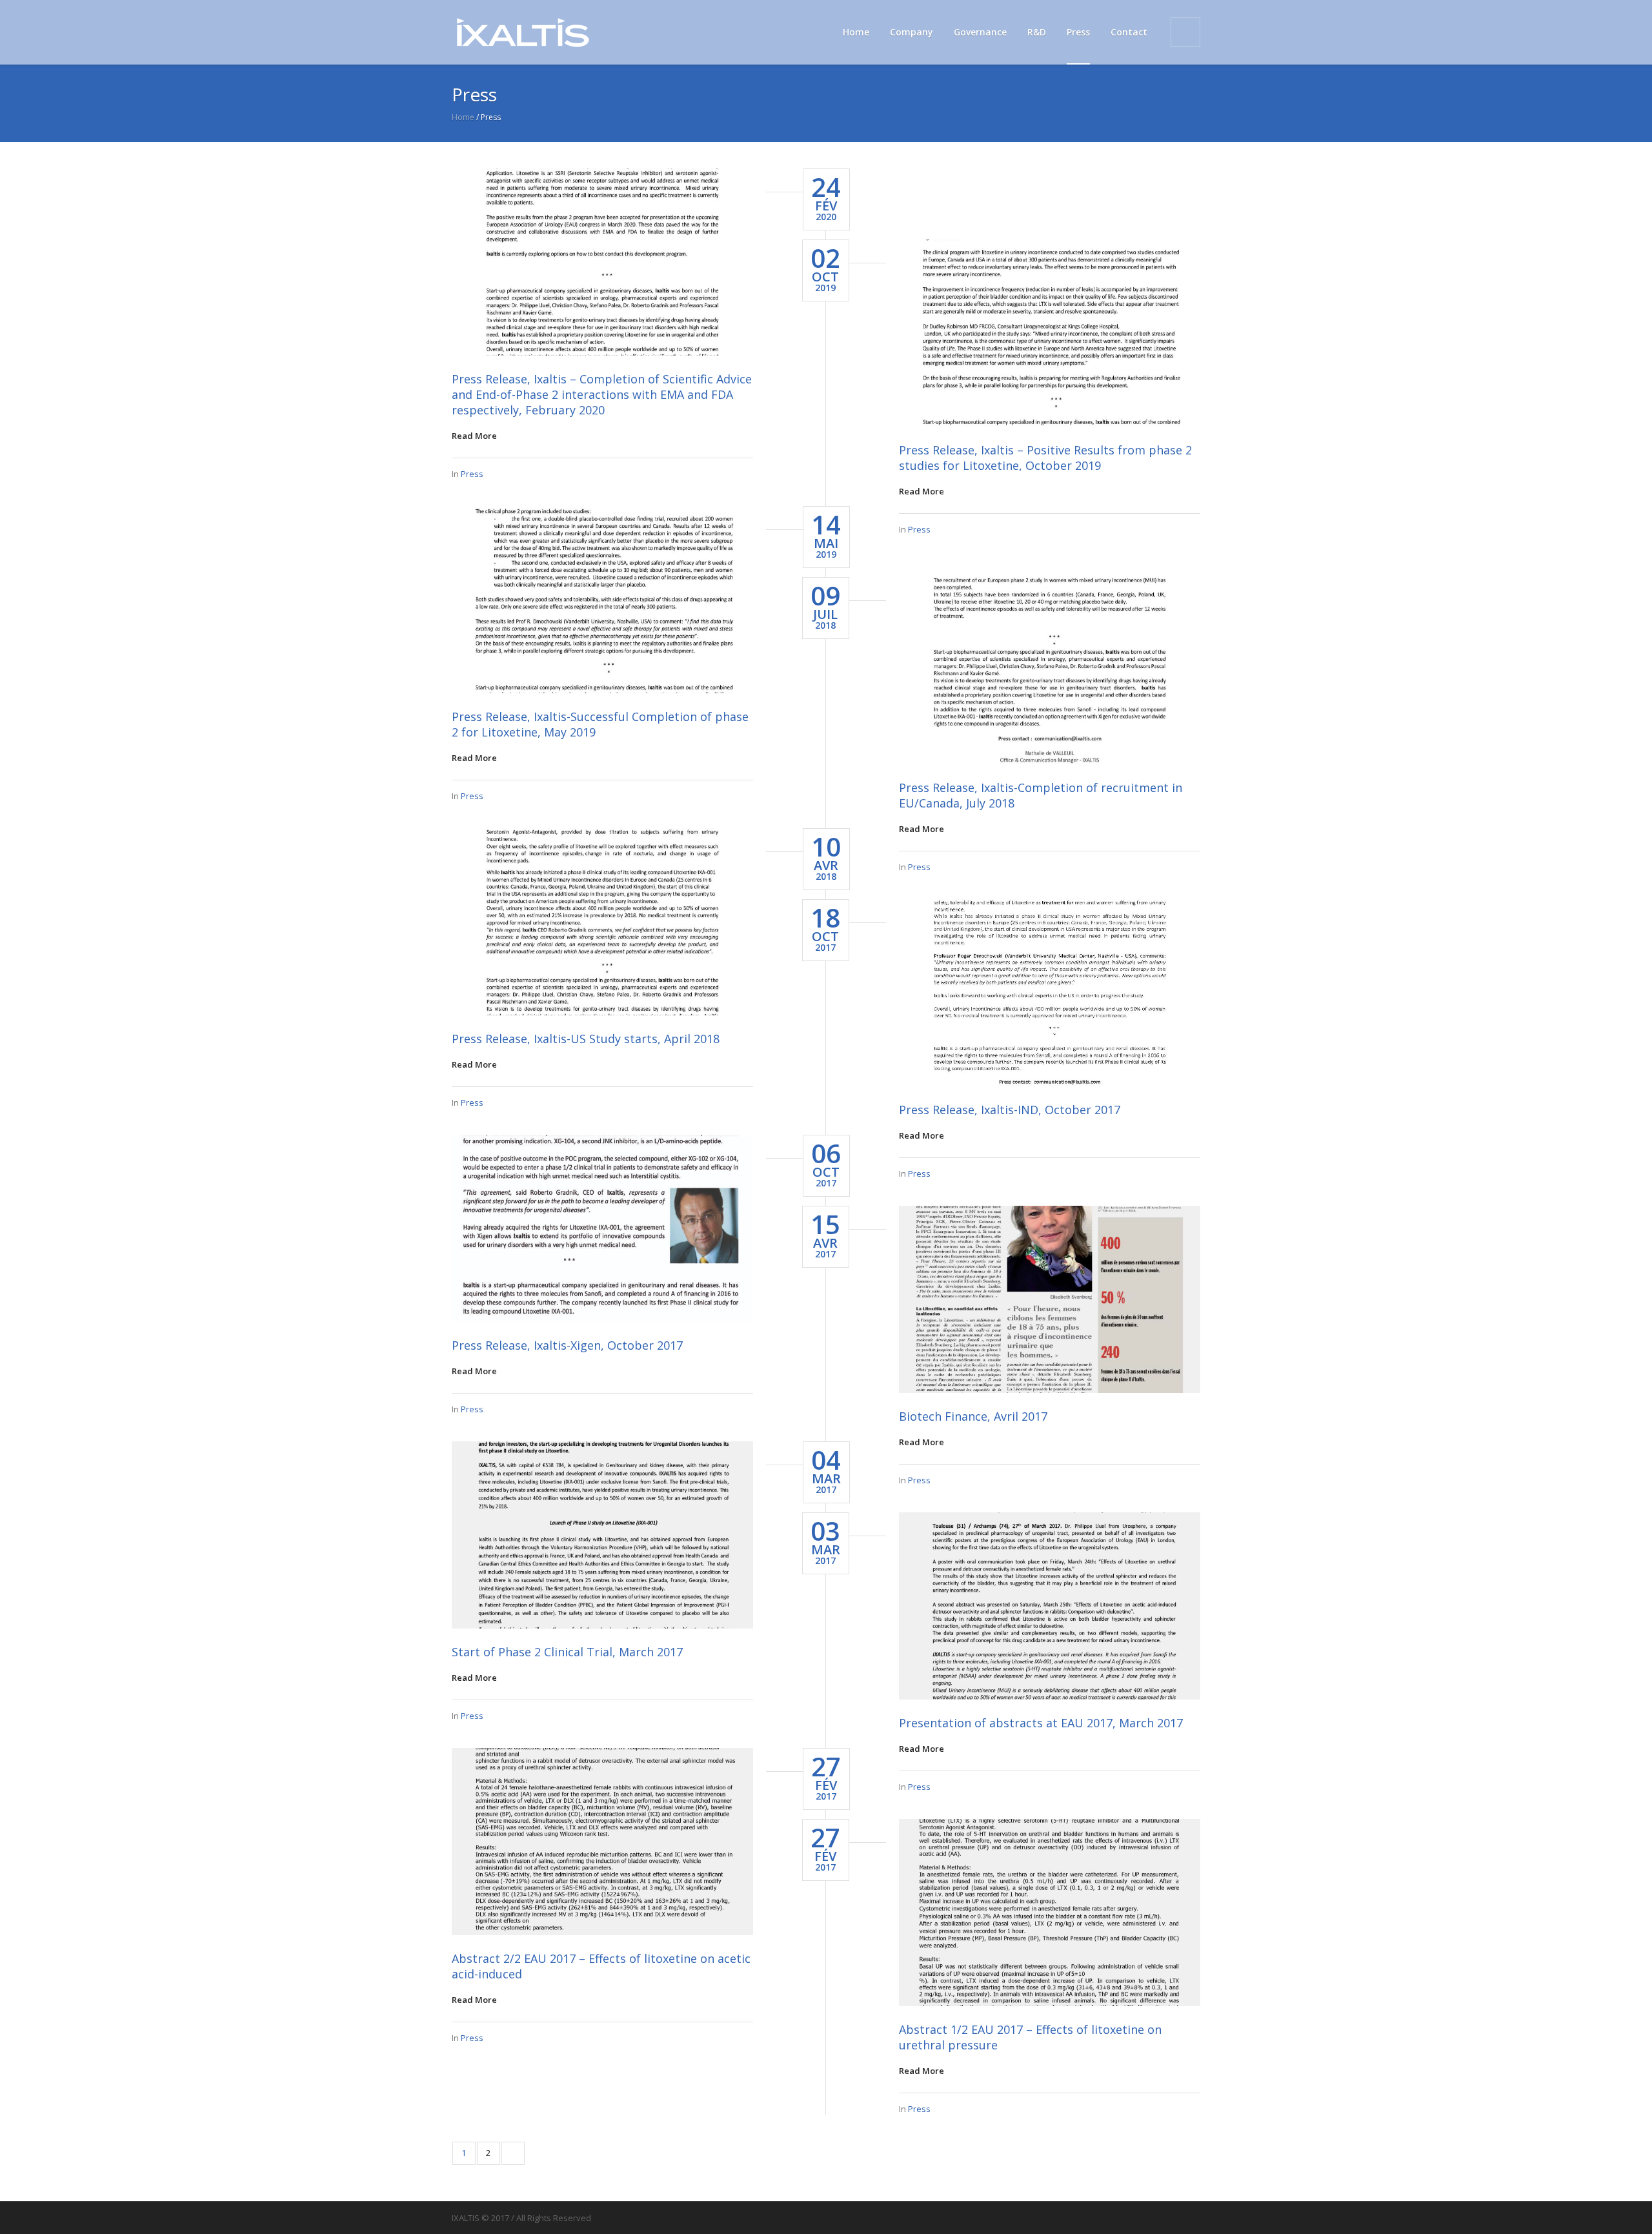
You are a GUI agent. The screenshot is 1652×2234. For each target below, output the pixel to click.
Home (463, 117)
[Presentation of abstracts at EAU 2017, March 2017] (1050, 1606)
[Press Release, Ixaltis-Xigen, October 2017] (602, 1228)
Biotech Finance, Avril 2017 (973, 1416)
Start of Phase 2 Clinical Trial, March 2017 (567, 1652)
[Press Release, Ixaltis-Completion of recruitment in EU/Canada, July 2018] (1050, 671)
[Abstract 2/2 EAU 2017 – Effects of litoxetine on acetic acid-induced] (602, 1842)
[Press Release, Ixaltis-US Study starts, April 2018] (602, 922)
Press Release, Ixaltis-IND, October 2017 (1010, 1110)
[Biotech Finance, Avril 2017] (1050, 1299)
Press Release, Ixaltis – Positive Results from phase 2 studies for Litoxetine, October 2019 (1045, 458)
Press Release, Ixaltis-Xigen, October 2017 (567, 1345)
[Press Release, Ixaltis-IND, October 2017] (1050, 993)
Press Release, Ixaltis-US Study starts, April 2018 (586, 1039)
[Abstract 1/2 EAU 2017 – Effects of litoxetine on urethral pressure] (1050, 1913)
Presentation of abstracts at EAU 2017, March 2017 (1041, 1723)
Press (472, 474)
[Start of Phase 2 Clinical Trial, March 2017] (602, 1535)
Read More (474, 436)
